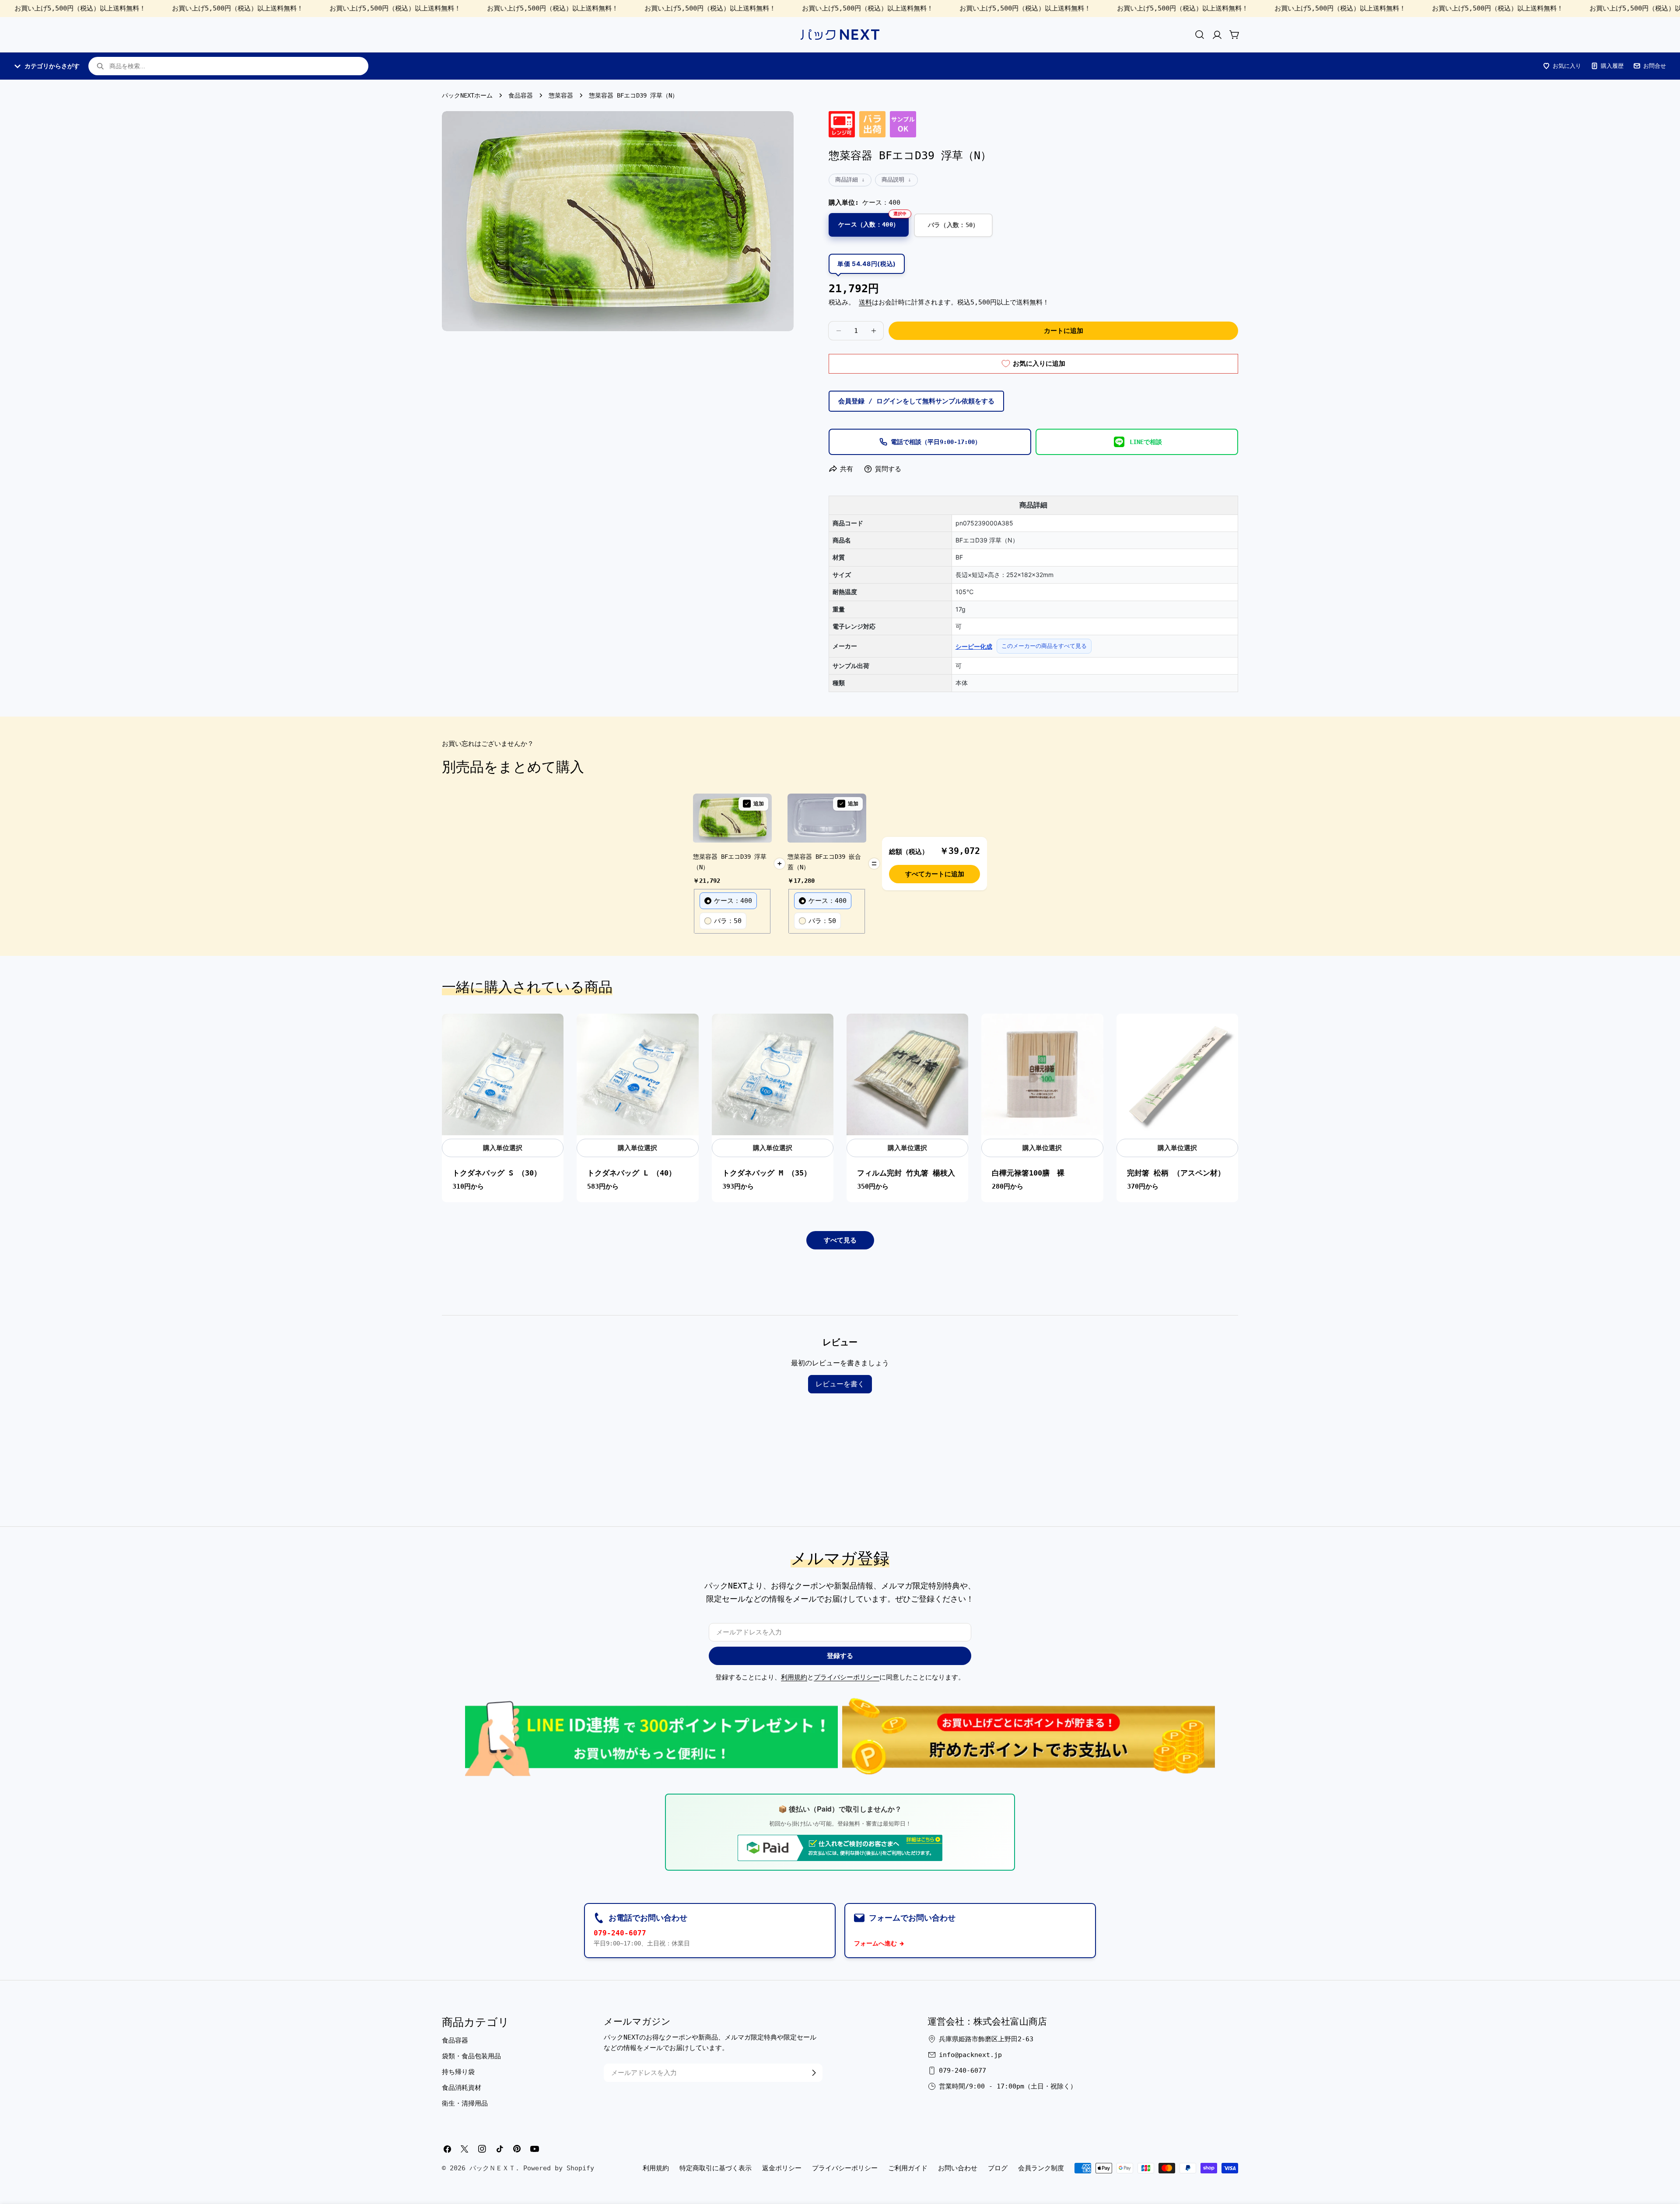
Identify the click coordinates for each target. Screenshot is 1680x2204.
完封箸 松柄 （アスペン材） (1176, 1173)
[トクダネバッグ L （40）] (637, 1074)
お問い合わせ (958, 2168)
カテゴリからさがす (52, 66)
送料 (865, 302)
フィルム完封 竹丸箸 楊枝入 (906, 1173)
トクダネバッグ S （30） (497, 1173)
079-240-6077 (620, 1933)
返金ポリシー (782, 2168)
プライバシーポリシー (847, 1677)
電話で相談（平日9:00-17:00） (936, 442)
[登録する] (814, 2073)
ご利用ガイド (908, 2168)
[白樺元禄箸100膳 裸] (1042, 1074)
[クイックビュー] (552, 1032)
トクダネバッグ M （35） (767, 1173)
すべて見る (840, 1240)
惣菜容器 (561, 95)
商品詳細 (847, 180)
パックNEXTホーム (467, 95)
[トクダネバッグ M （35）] (773, 1074)
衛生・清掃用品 (465, 2103)
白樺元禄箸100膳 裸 (1028, 1173)
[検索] (1200, 35)
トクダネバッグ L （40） (632, 1173)
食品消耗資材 (462, 2088)
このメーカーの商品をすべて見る (1044, 646)
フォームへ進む (875, 1943)
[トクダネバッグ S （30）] (503, 1074)
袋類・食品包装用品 (471, 2056)
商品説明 (893, 180)
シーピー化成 (974, 646)
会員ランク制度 (1041, 2168)
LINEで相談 (1146, 442)
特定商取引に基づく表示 (716, 2168)
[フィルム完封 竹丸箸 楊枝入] (907, 1074)
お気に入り (1567, 66)
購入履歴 (1612, 66)
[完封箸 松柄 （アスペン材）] (1177, 1074)
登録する (840, 1656)
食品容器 (521, 95)
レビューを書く (840, 1384)
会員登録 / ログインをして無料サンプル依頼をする (916, 401)
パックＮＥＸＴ (492, 2168)
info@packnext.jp (970, 2055)
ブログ (998, 2168)
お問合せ (1655, 66)
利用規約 (794, 1677)
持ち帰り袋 (458, 2072)
